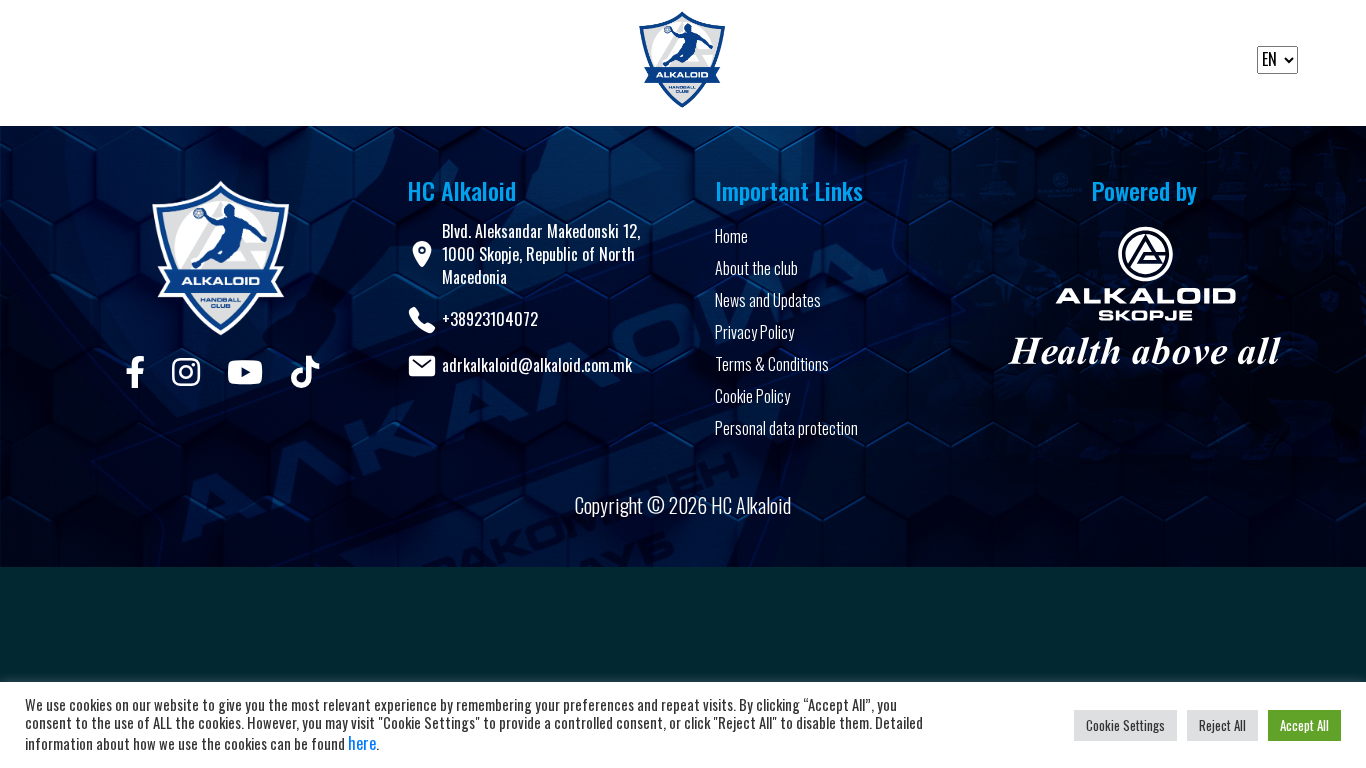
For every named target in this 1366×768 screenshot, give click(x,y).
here (362, 743)
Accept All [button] (1304, 725)
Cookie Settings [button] (1125, 725)
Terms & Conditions (772, 364)
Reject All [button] (1222, 725)
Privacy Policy (754, 332)
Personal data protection (786, 428)
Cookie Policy (752, 396)
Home (731, 236)
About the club (756, 268)
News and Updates (768, 300)
